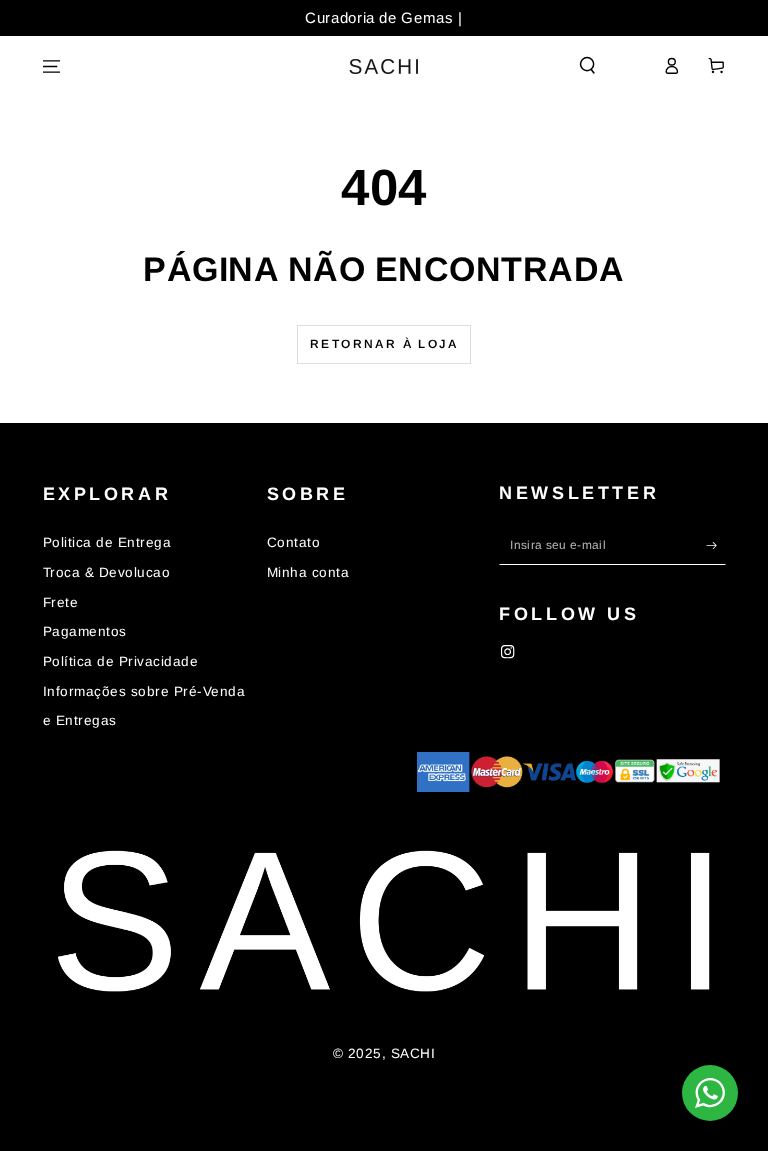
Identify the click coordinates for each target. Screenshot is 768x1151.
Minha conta (308, 572)
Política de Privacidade (121, 661)
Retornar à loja (384, 344)
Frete (61, 602)
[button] (588, 65)
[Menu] (52, 66)
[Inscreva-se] (716, 544)
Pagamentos (85, 631)
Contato (294, 542)
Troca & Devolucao (107, 572)
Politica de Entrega (107, 542)
